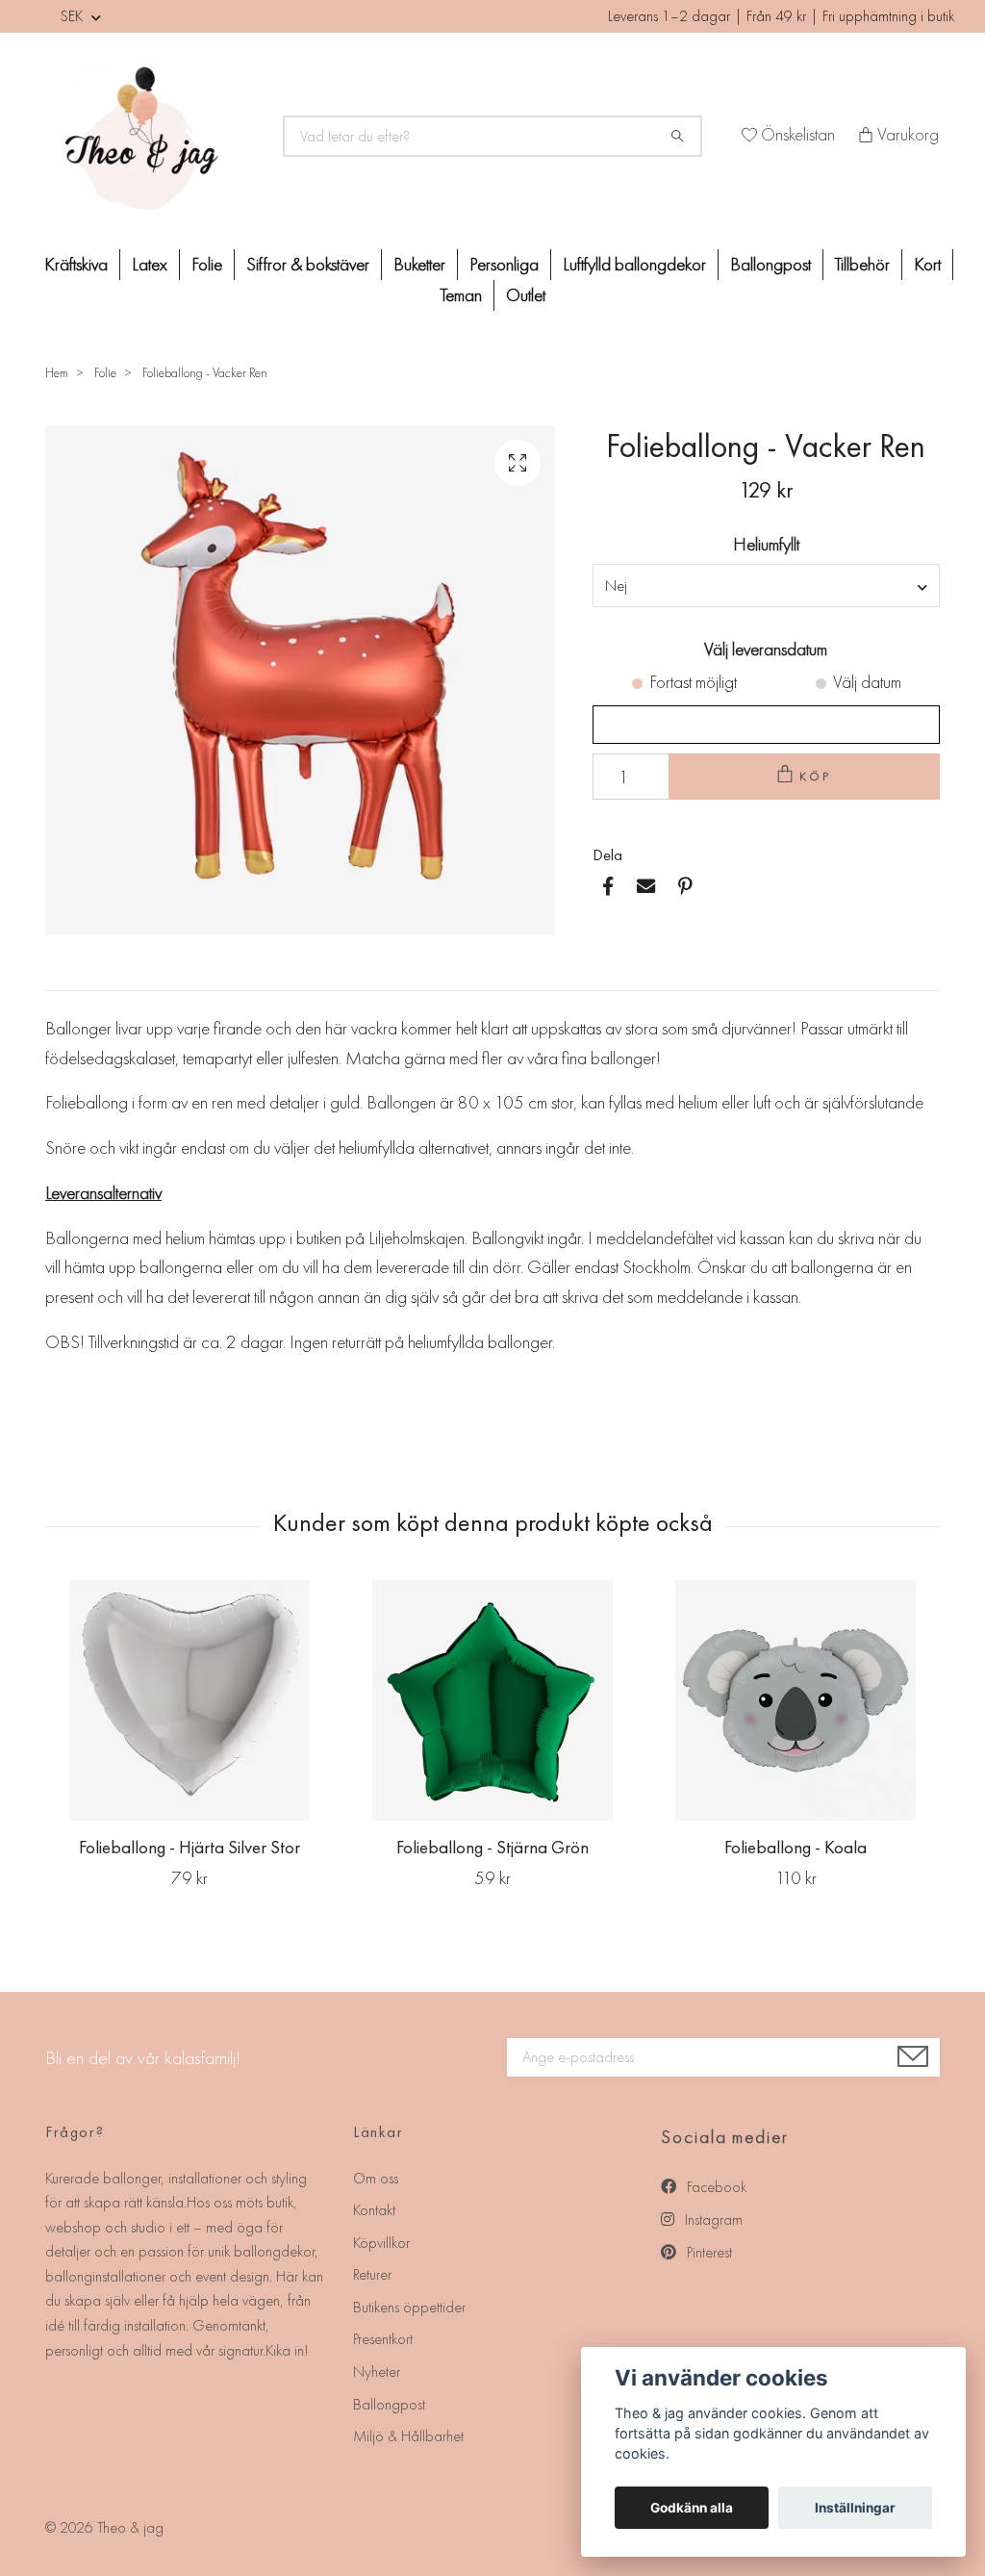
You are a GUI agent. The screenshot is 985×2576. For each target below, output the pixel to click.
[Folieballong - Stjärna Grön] (492, 1700)
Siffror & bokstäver (308, 264)
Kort (927, 264)
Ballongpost (770, 264)
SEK (74, 16)
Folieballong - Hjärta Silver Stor (189, 1847)
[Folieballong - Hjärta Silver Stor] (189, 1700)
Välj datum (867, 682)
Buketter (419, 264)
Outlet (526, 295)
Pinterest (707, 2252)
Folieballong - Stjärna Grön (492, 1847)
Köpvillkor (381, 2243)
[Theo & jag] (153, 137)
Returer (372, 2274)
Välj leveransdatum (766, 649)
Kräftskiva (76, 264)
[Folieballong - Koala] (796, 1700)
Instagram (712, 2219)
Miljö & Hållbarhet (408, 2436)
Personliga (504, 264)
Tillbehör (862, 264)
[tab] (68, 975)
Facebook (715, 2187)
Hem (57, 372)
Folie (207, 264)
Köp (816, 776)
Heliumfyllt (766, 544)
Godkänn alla (692, 2508)
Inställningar (855, 2508)
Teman (461, 295)
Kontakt (374, 2210)
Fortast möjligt (693, 682)
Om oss (376, 2178)
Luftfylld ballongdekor (634, 264)
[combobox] (766, 585)
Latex (150, 264)
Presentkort (383, 2339)
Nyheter (377, 2372)
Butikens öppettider (409, 2307)
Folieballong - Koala (796, 1847)
